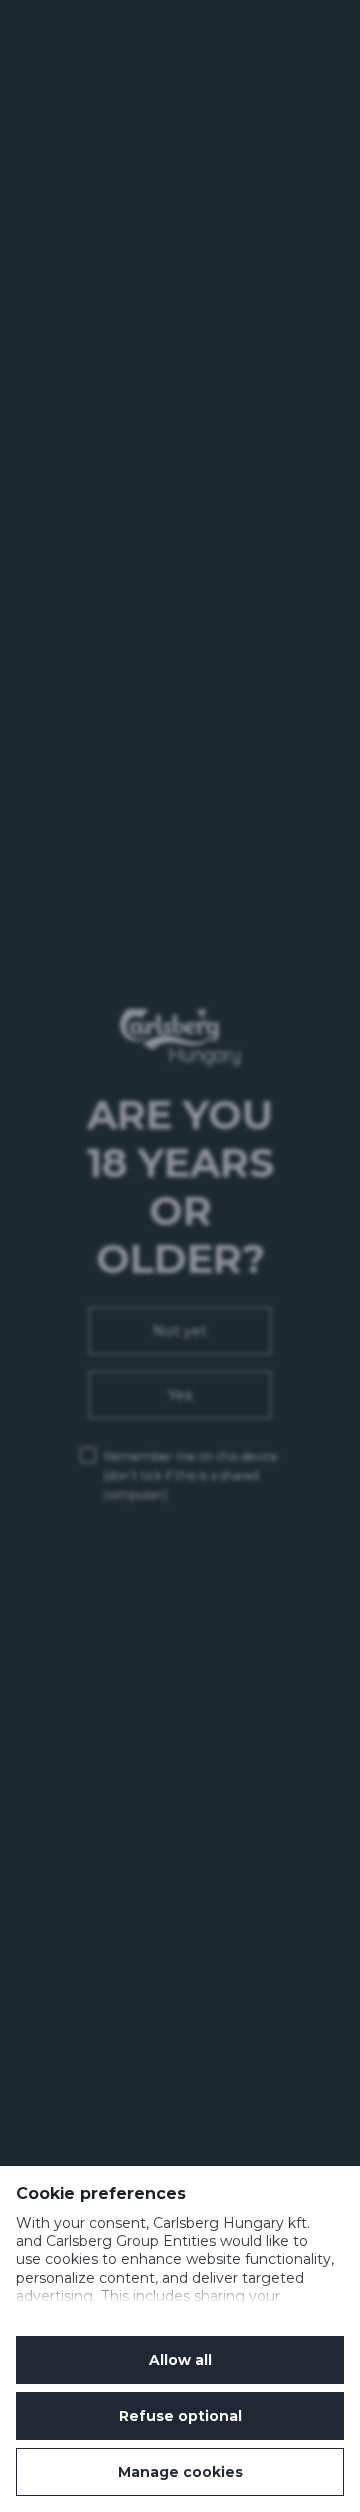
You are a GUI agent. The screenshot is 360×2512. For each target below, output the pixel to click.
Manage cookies (180, 2472)
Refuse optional (180, 2416)
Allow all (180, 2360)
